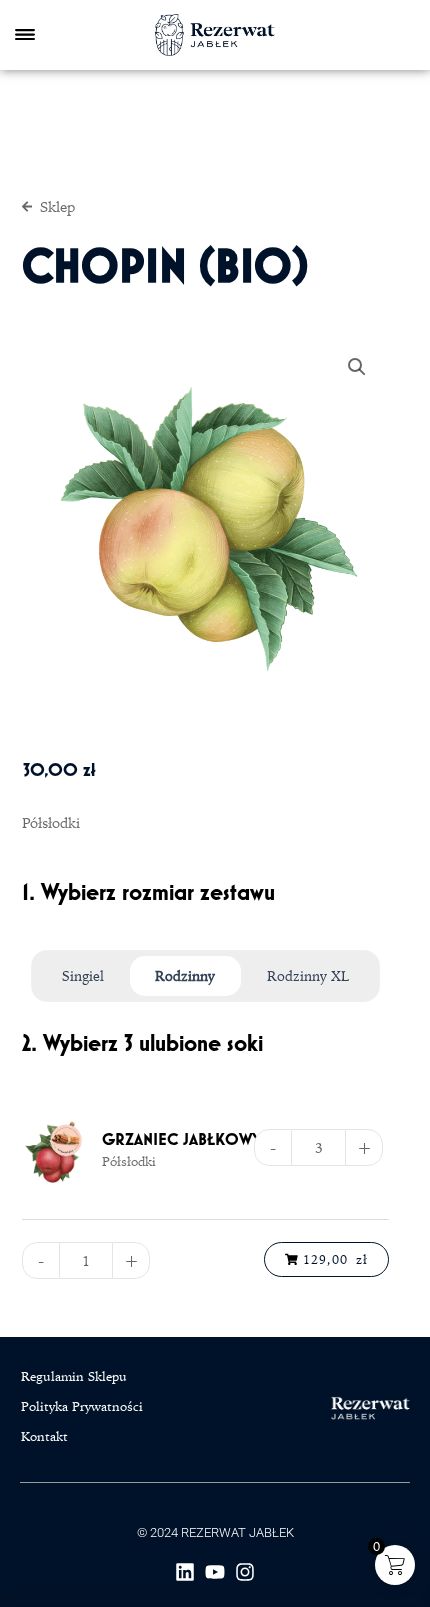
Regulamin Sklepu (74, 1376)
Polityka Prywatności (82, 1406)
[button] (357, 367)
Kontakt (44, 1436)
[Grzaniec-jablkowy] (55, 1153)
